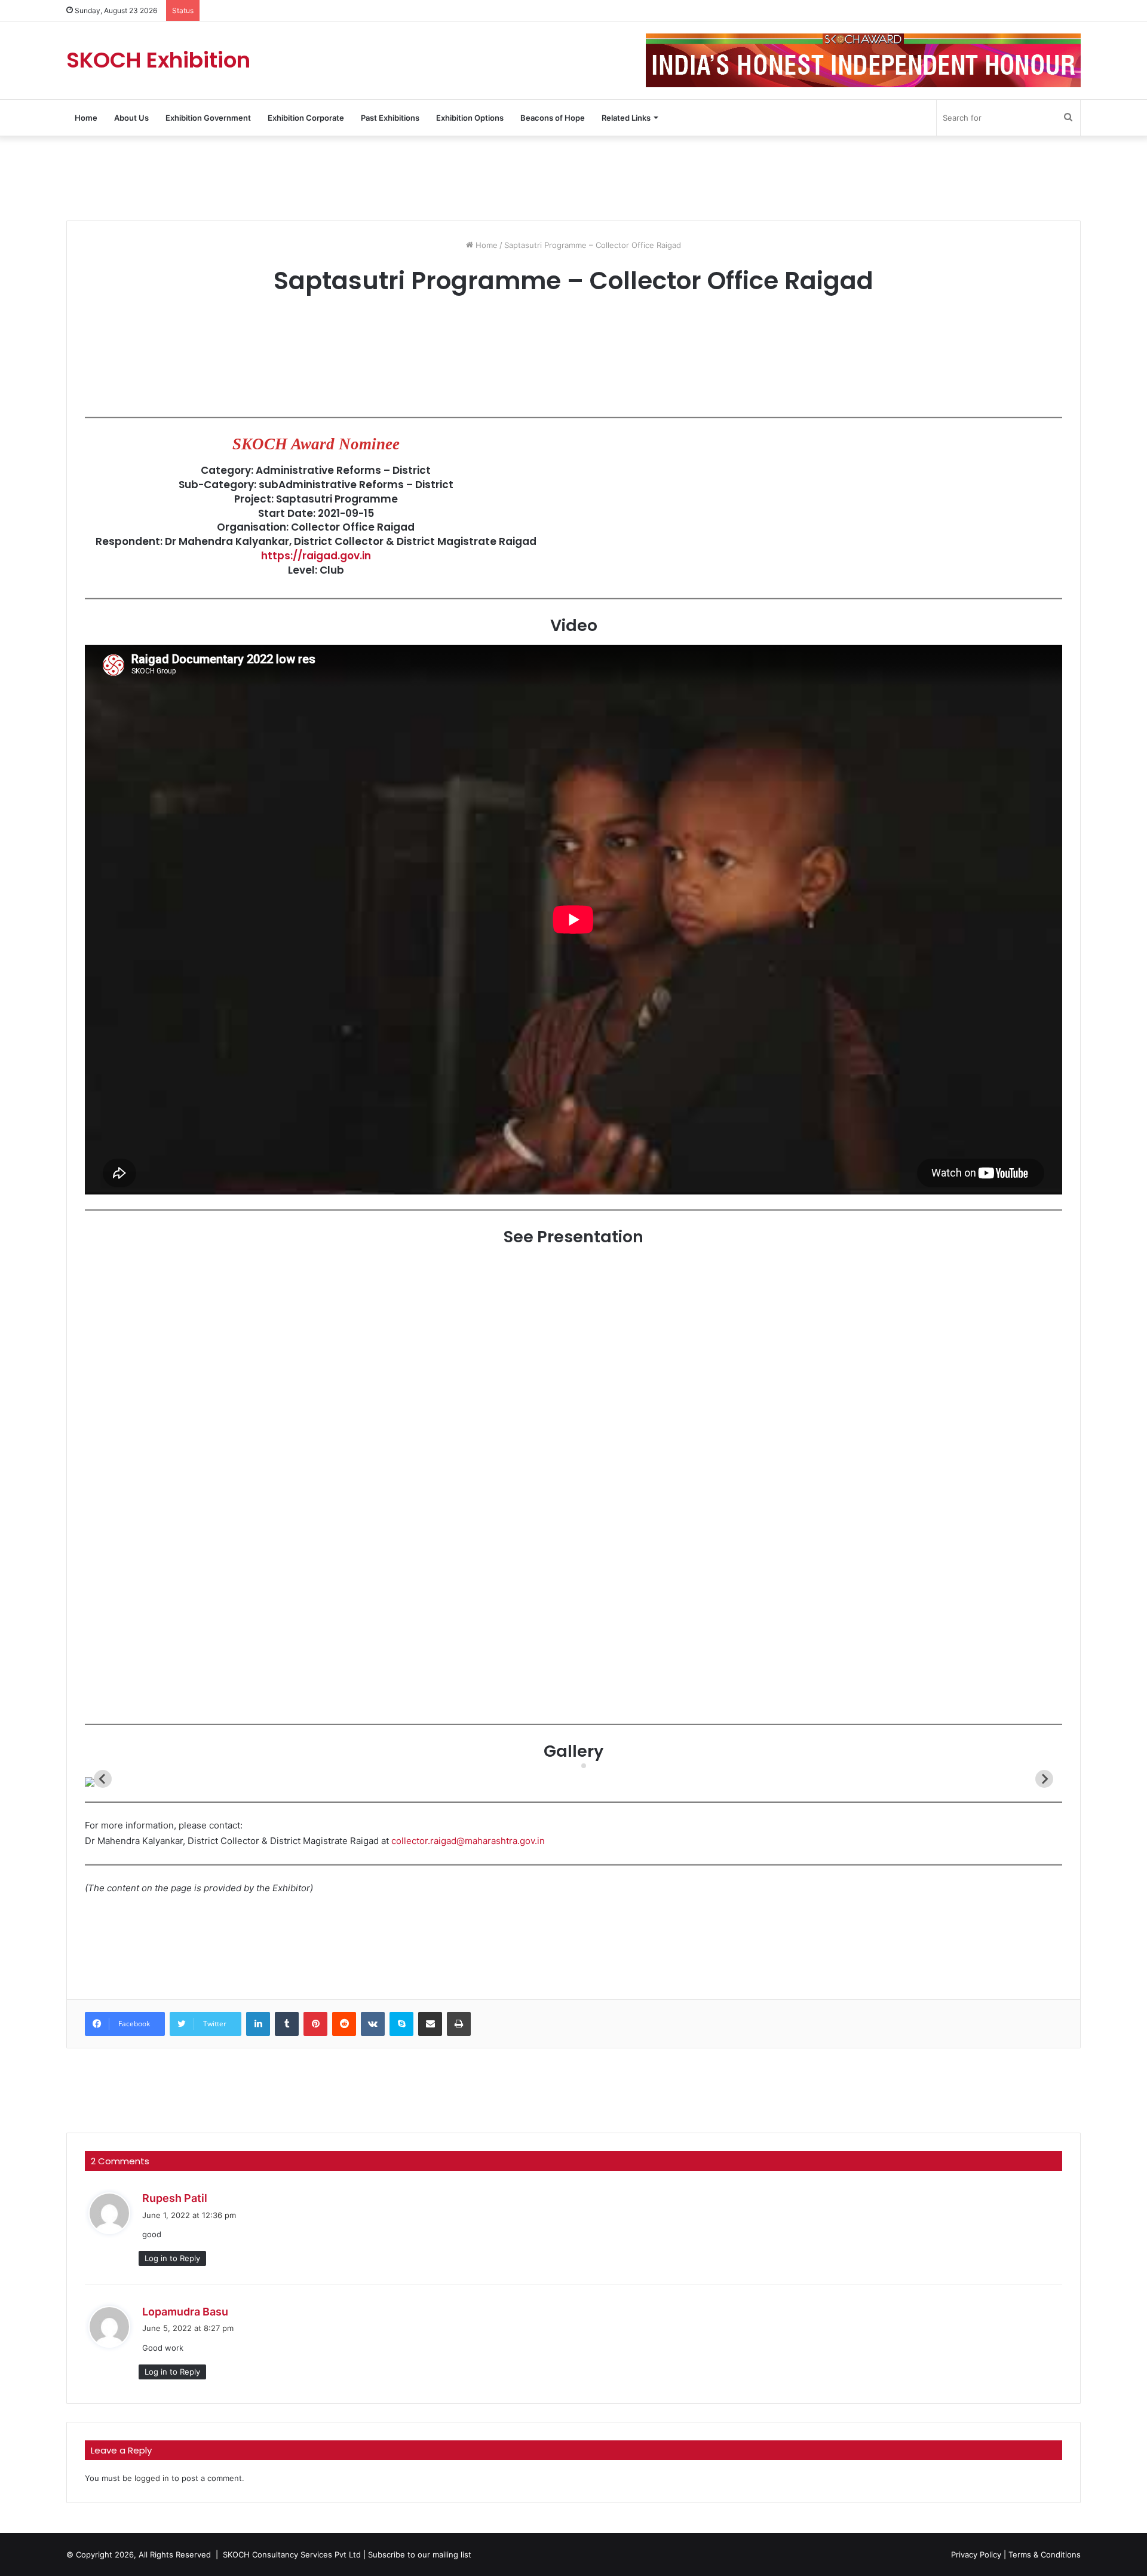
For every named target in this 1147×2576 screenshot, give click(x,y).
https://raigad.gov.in (316, 556)
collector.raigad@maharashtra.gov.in (468, 1841)
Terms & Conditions (1045, 2554)
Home (86, 118)
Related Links (626, 118)
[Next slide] (1044, 1779)
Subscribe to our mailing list (420, 2554)
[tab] (575, 1765)
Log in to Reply (172, 2258)
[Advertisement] (573, 177)
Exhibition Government (208, 118)
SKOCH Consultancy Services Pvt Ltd (292, 2554)
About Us (131, 118)
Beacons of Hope (553, 118)
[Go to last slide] (103, 1779)
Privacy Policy (976, 2554)
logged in (152, 2478)
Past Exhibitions (390, 118)
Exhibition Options (470, 118)
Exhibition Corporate (306, 118)
